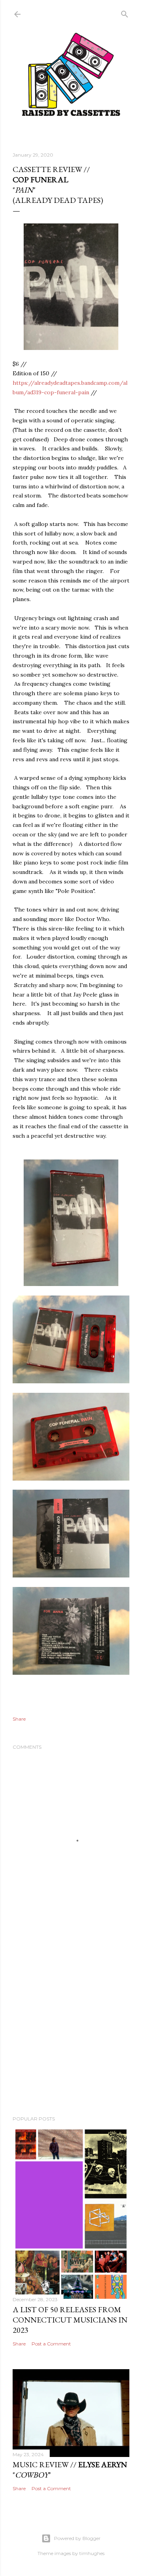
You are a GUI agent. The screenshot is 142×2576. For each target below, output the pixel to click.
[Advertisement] (71, 2025)
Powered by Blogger (77, 2538)
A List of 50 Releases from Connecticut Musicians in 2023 (70, 2320)
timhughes (92, 2553)
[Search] (125, 12)
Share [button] (19, 1719)
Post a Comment (51, 2344)
